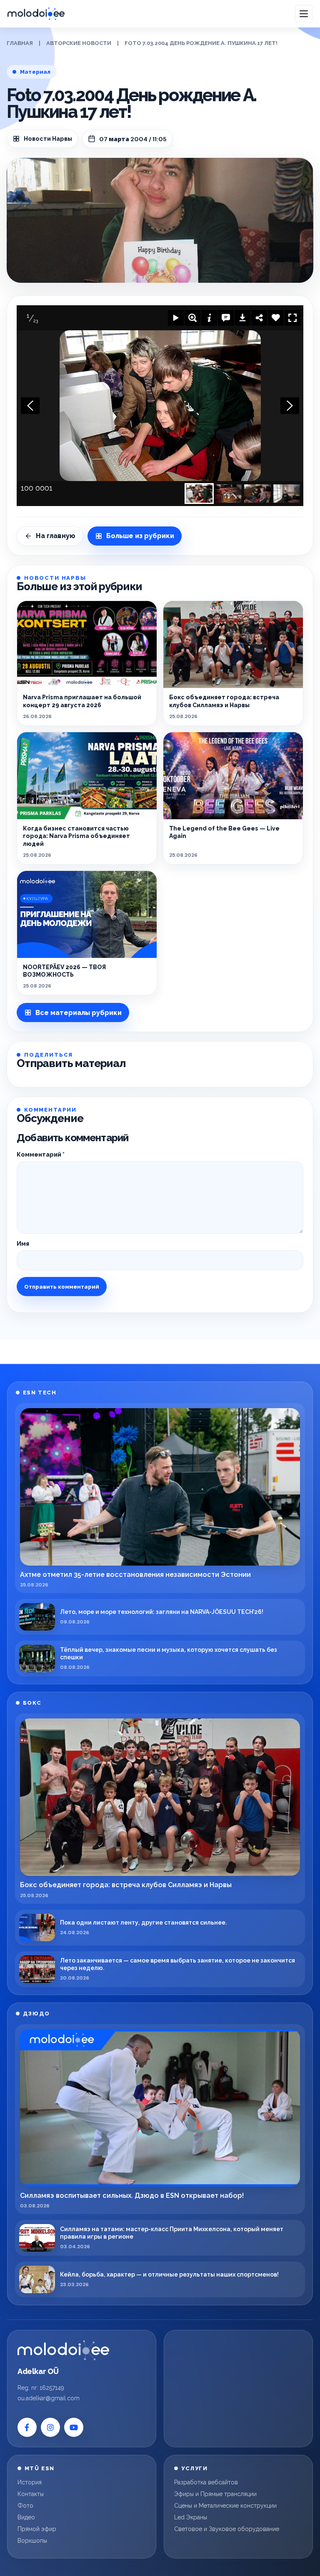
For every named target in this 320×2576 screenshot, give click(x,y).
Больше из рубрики (140, 536)
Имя (23, 1244)
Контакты (31, 2494)
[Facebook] (27, 2427)
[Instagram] (50, 2427)
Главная (20, 43)
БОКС (32, 1703)
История (30, 2482)
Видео (26, 2517)
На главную (56, 536)
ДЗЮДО (36, 2014)
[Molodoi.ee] (63, 2350)
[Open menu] (304, 14)
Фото (25, 2506)
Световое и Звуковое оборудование (227, 2529)
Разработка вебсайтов (206, 2482)
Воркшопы (32, 2541)
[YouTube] (74, 2427)
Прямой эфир (37, 2529)
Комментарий (41, 1155)
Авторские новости (79, 43)
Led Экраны (191, 2517)
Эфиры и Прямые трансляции (215, 2494)
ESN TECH (40, 1393)
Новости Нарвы (48, 139)
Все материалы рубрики (79, 1013)
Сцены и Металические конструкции (225, 2506)
